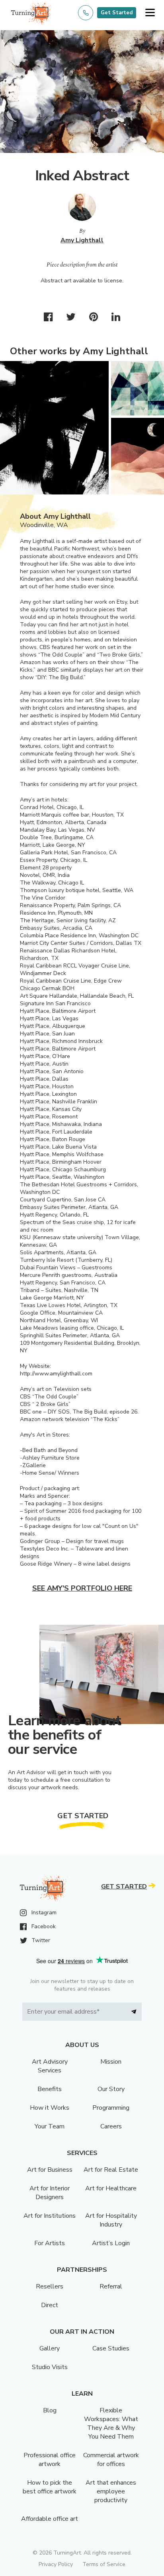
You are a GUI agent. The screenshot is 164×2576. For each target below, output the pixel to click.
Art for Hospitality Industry (111, 2220)
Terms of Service (104, 2564)
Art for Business (50, 2170)
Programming (111, 2108)
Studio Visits (50, 2367)
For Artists (50, 2243)
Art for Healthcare (111, 2188)
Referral (111, 2286)
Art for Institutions (50, 2216)
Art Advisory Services (50, 2066)
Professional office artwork (50, 2460)
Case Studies (111, 2348)
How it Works (50, 2108)
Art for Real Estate (111, 2170)
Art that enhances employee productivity (111, 2491)
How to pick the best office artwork (50, 2487)
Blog (50, 2410)
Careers (111, 2126)
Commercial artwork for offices (111, 2460)
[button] (150, 13)
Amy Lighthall (82, 240)
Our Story (111, 2089)
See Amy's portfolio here (82, 1588)
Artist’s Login (111, 2243)
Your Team (50, 2126)
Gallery (50, 2348)
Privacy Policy (56, 2564)
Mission (111, 2062)
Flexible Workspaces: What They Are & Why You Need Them (111, 2423)
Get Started (117, 13)
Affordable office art (50, 2519)
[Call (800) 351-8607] (86, 13)
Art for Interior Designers (50, 2193)
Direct (50, 2305)
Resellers (50, 2286)
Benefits (50, 2089)
